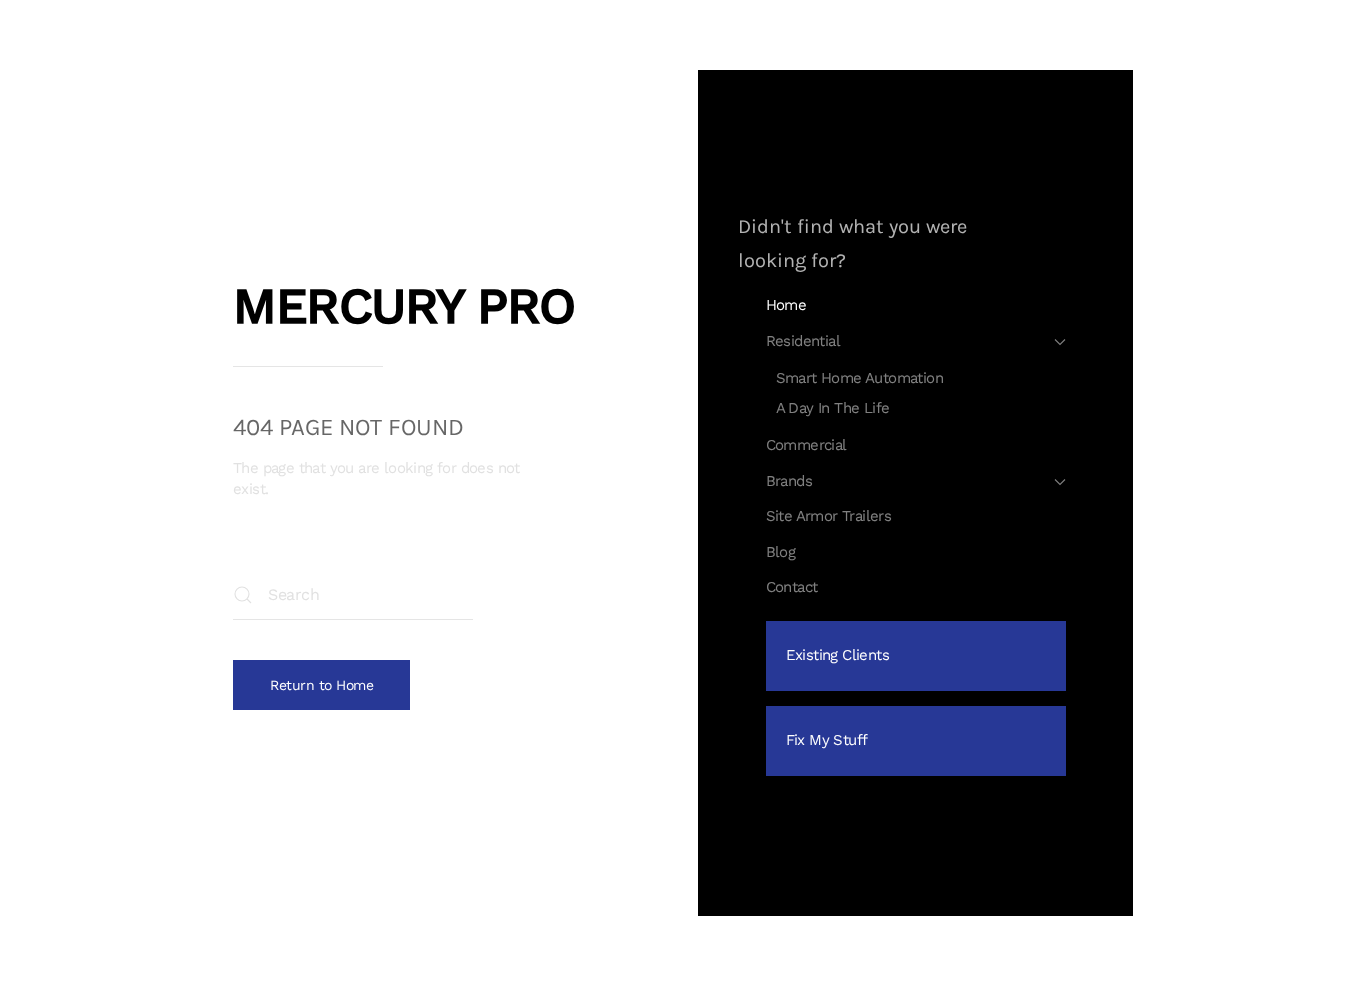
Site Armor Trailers (829, 516)
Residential (803, 341)
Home (786, 305)
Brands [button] (789, 481)
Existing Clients (837, 655)
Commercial (806, 445)
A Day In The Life (833, 408)
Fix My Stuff (827, 740)
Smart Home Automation (859, 378)
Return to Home (321, 685)
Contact (792, 587)
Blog (781, 552)
